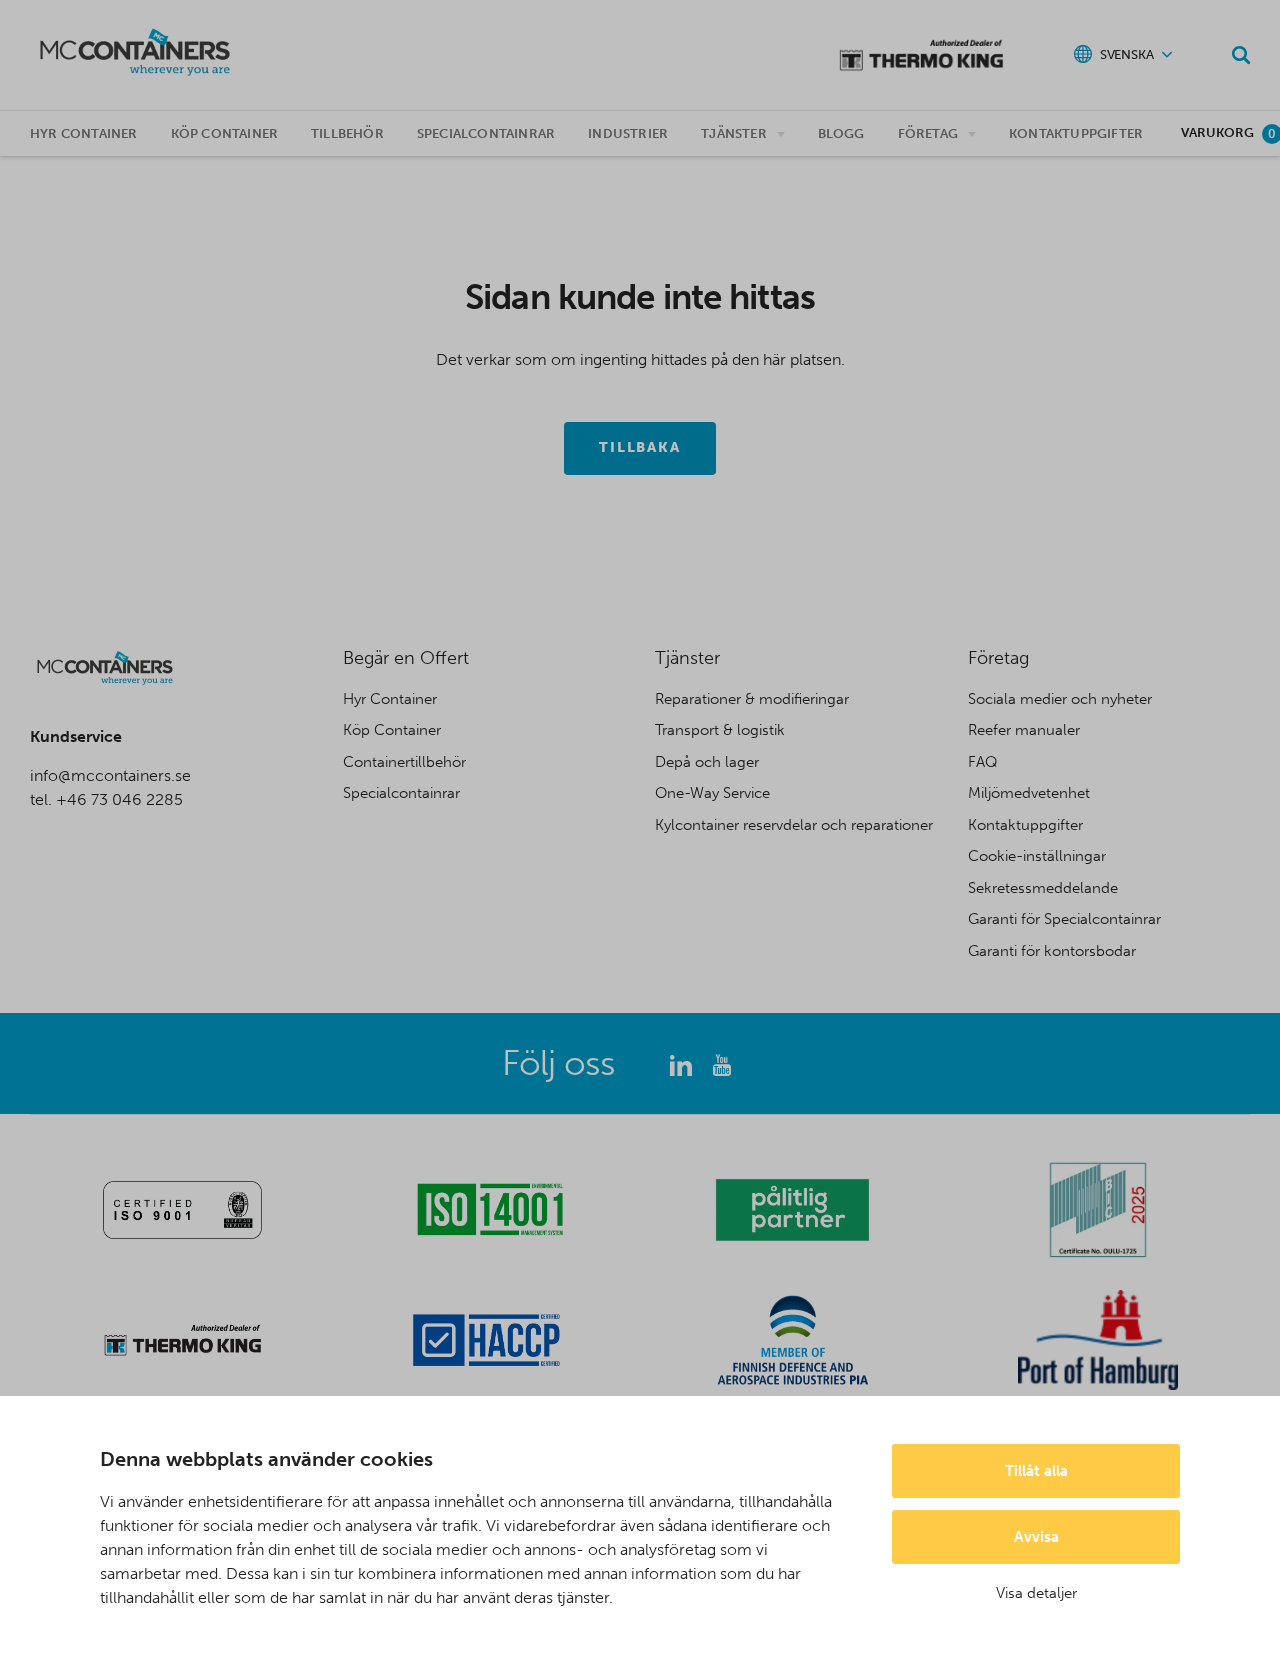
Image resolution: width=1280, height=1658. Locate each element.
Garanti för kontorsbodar (1052, 951)
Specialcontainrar (486, 133)
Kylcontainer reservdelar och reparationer (794, 825)
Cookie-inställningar (1037, 856)
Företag (928, 133)
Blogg (841, 133)
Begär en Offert (406, 658)
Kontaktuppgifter (1076, 133)
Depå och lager (707, 762)
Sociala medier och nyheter (1060, 699)
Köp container (225, 133)
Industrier (628, 133)
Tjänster (734, 133)
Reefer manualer (1024, 730)
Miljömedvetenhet (1029, 793)
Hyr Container (390, 699)
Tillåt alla (1036, 1471)
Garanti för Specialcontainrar (1064, 919)
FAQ (983, 762)
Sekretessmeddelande (1043, 888)
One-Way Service (712, 793)
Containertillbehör (404, 762)
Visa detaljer (1036, 1593)
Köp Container (392, 730)
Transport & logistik (720, 730)
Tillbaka (640, 447)
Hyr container (84, 133)
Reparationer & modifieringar (752, 699)
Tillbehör (347, 133)
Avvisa (1036, 1537)
